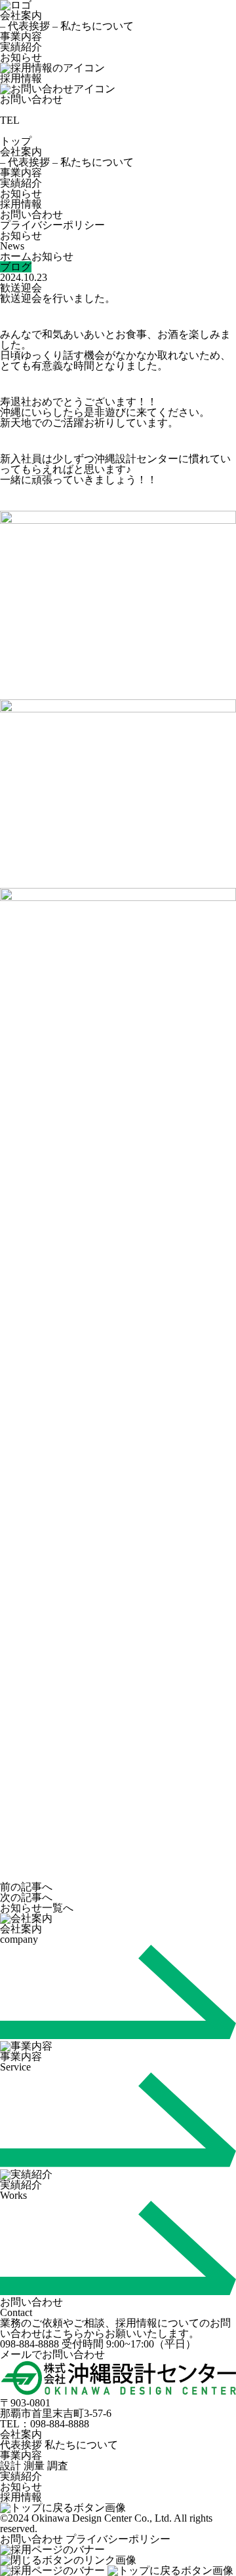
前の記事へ (26, 1887)
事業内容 (21, 36)
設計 (10, 2466)
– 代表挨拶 (25, 26)
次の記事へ (26, 1897)
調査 (58, 2466)
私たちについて (81, 2445)
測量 (34, 2466)
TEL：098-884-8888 (45, 2424)
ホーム (16, 256)
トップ (16, 141)
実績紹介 (21, 47)
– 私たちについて (93, 26)
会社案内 (21, 15)
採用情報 (21, 204)
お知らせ (21, 57)
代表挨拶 (21, 2445)
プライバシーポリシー (52, 225)
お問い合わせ (31, 2539)
